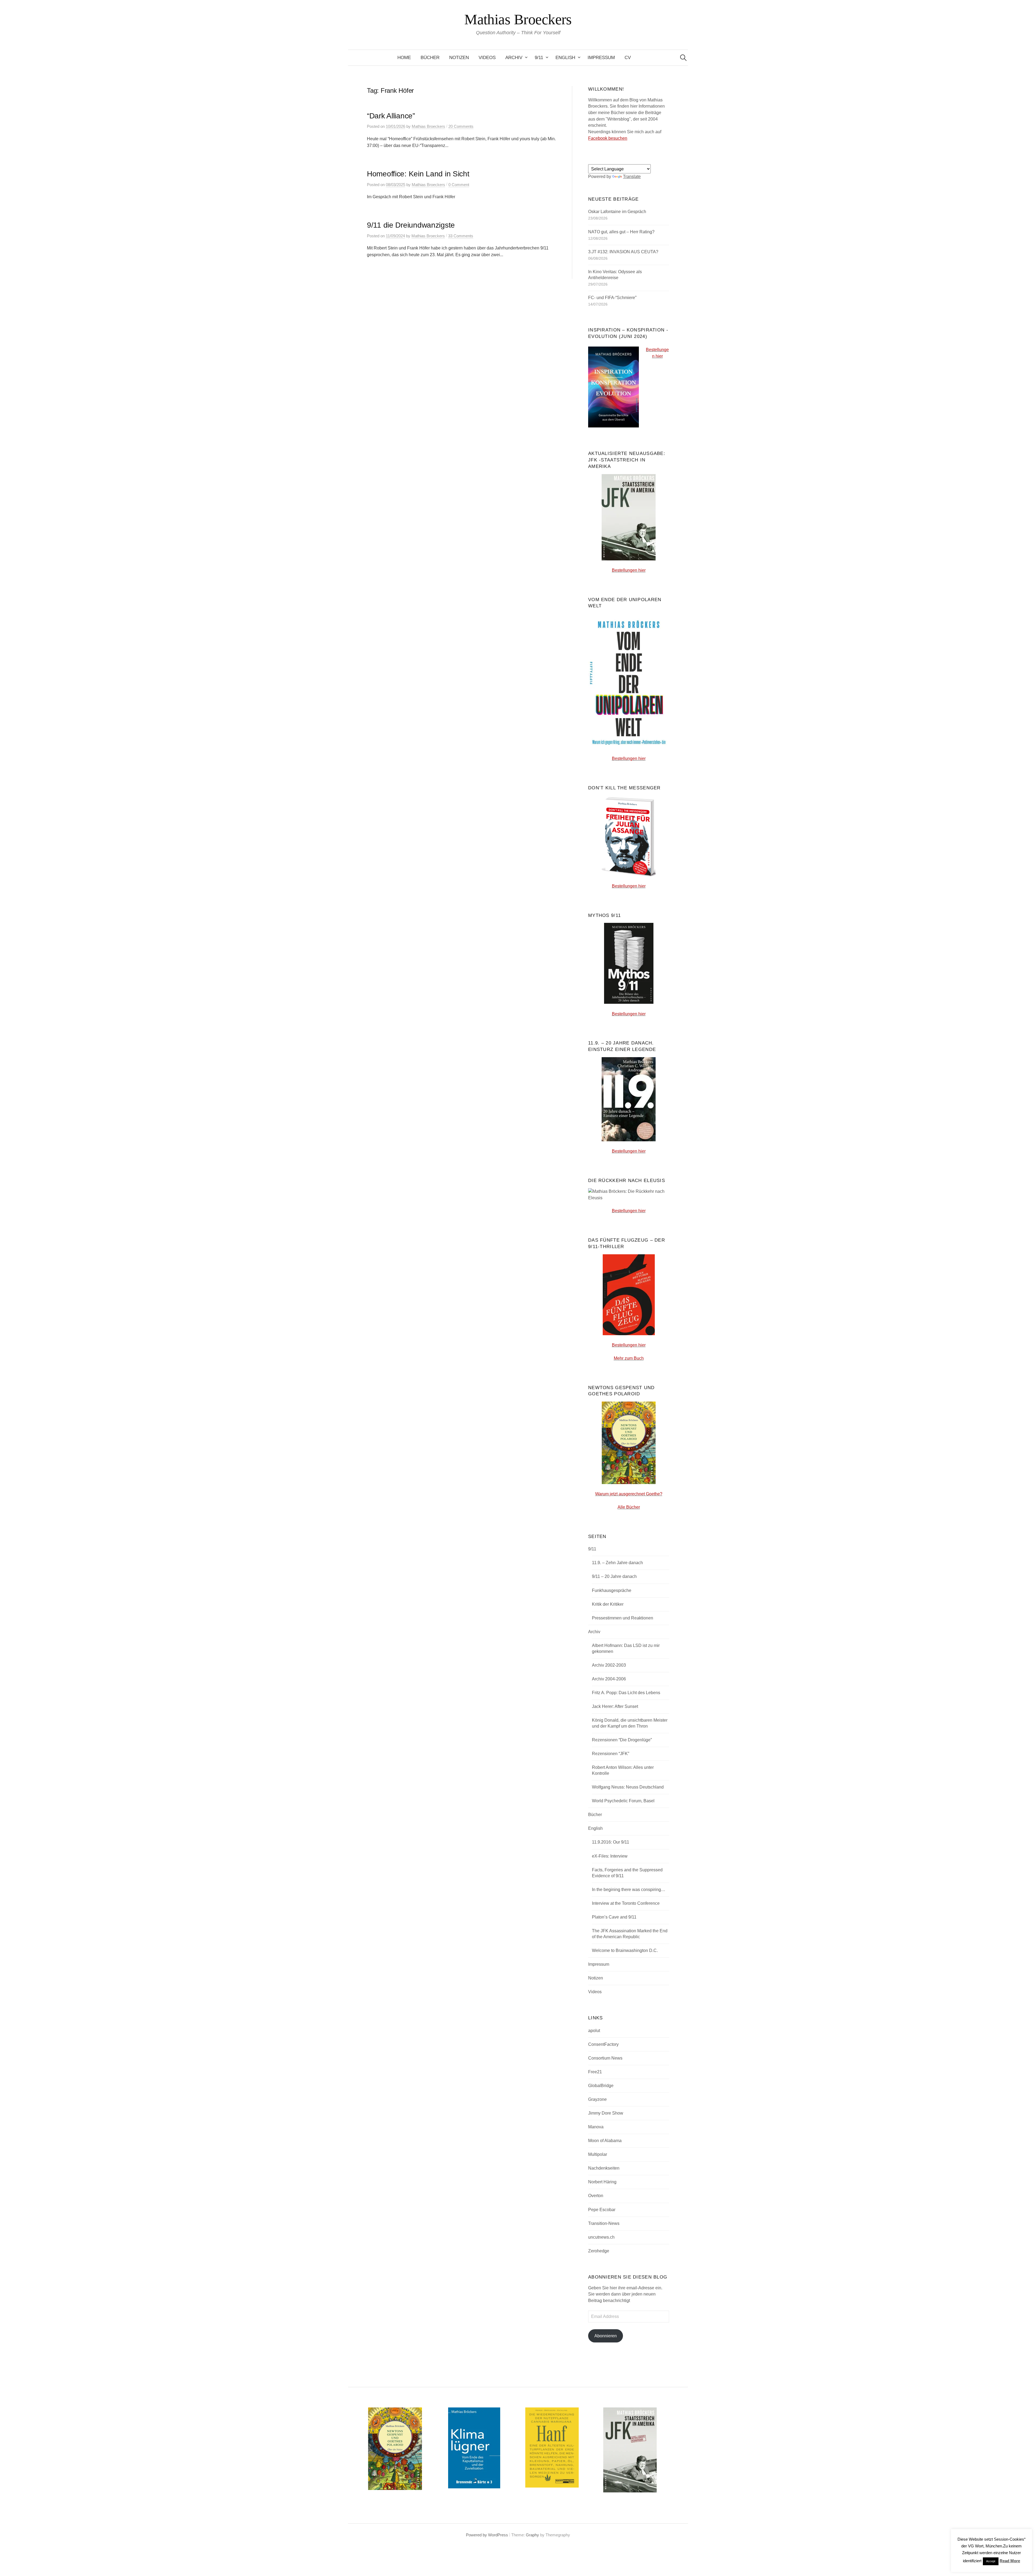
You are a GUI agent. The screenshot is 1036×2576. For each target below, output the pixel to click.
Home (404, 58)
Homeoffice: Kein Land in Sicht (418, 174)
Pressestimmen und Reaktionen (623, 1618)
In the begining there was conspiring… (629, 1890)
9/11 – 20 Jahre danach (614, 1576)
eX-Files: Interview (610, 1856)
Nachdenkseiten (604, 2168)
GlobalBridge (601, 2086)
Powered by (477, 2535)
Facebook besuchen (608, 138)
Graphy (532, 2535)
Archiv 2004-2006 (609, 1679)
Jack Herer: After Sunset (615, 1706)
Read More (1010, 2561)
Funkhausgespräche (612, 1590)
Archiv (514, 58)
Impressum (601, 58)
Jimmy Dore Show (606, 2113)
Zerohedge (599, 2251)
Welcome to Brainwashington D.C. (625, 1950)
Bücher (430, 58)
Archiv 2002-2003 (609, 1665)
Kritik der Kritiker (608, 1604)
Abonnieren (606, 2336)
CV (628, 58)
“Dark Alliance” (391, 116)
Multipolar (598, 2154)
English (565, 58)
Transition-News (604, 2223)
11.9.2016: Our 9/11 (611, 1842)
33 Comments (461, 236)
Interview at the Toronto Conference (626, 1903)
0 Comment (459, 185)
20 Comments (461, 126)
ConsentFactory (603, 2044)
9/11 (539, 58)
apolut (594, 2031)
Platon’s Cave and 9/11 (614, 1917)
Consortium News (605, 2058)
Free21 (595, 2072)
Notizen (459, 58)
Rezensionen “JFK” (611, 1754)
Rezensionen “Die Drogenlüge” (622, 1740)
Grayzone (597, 2099)
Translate (632, 177)
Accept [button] (991, 2561)
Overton (596, 2196)
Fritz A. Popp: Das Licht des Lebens (626, 1693)
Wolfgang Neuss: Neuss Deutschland (628, 1787)
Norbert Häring (602, 2182)
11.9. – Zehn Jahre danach (617, 1563)
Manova (596, 2127)
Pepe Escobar (602, 2210)
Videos (487, 58)
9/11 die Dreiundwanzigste (411, 225)
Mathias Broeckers (518, 19)
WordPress (498, 2535)
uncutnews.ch (601, 2237)
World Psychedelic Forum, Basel (623, 1801)
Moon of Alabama (605, 2141)
